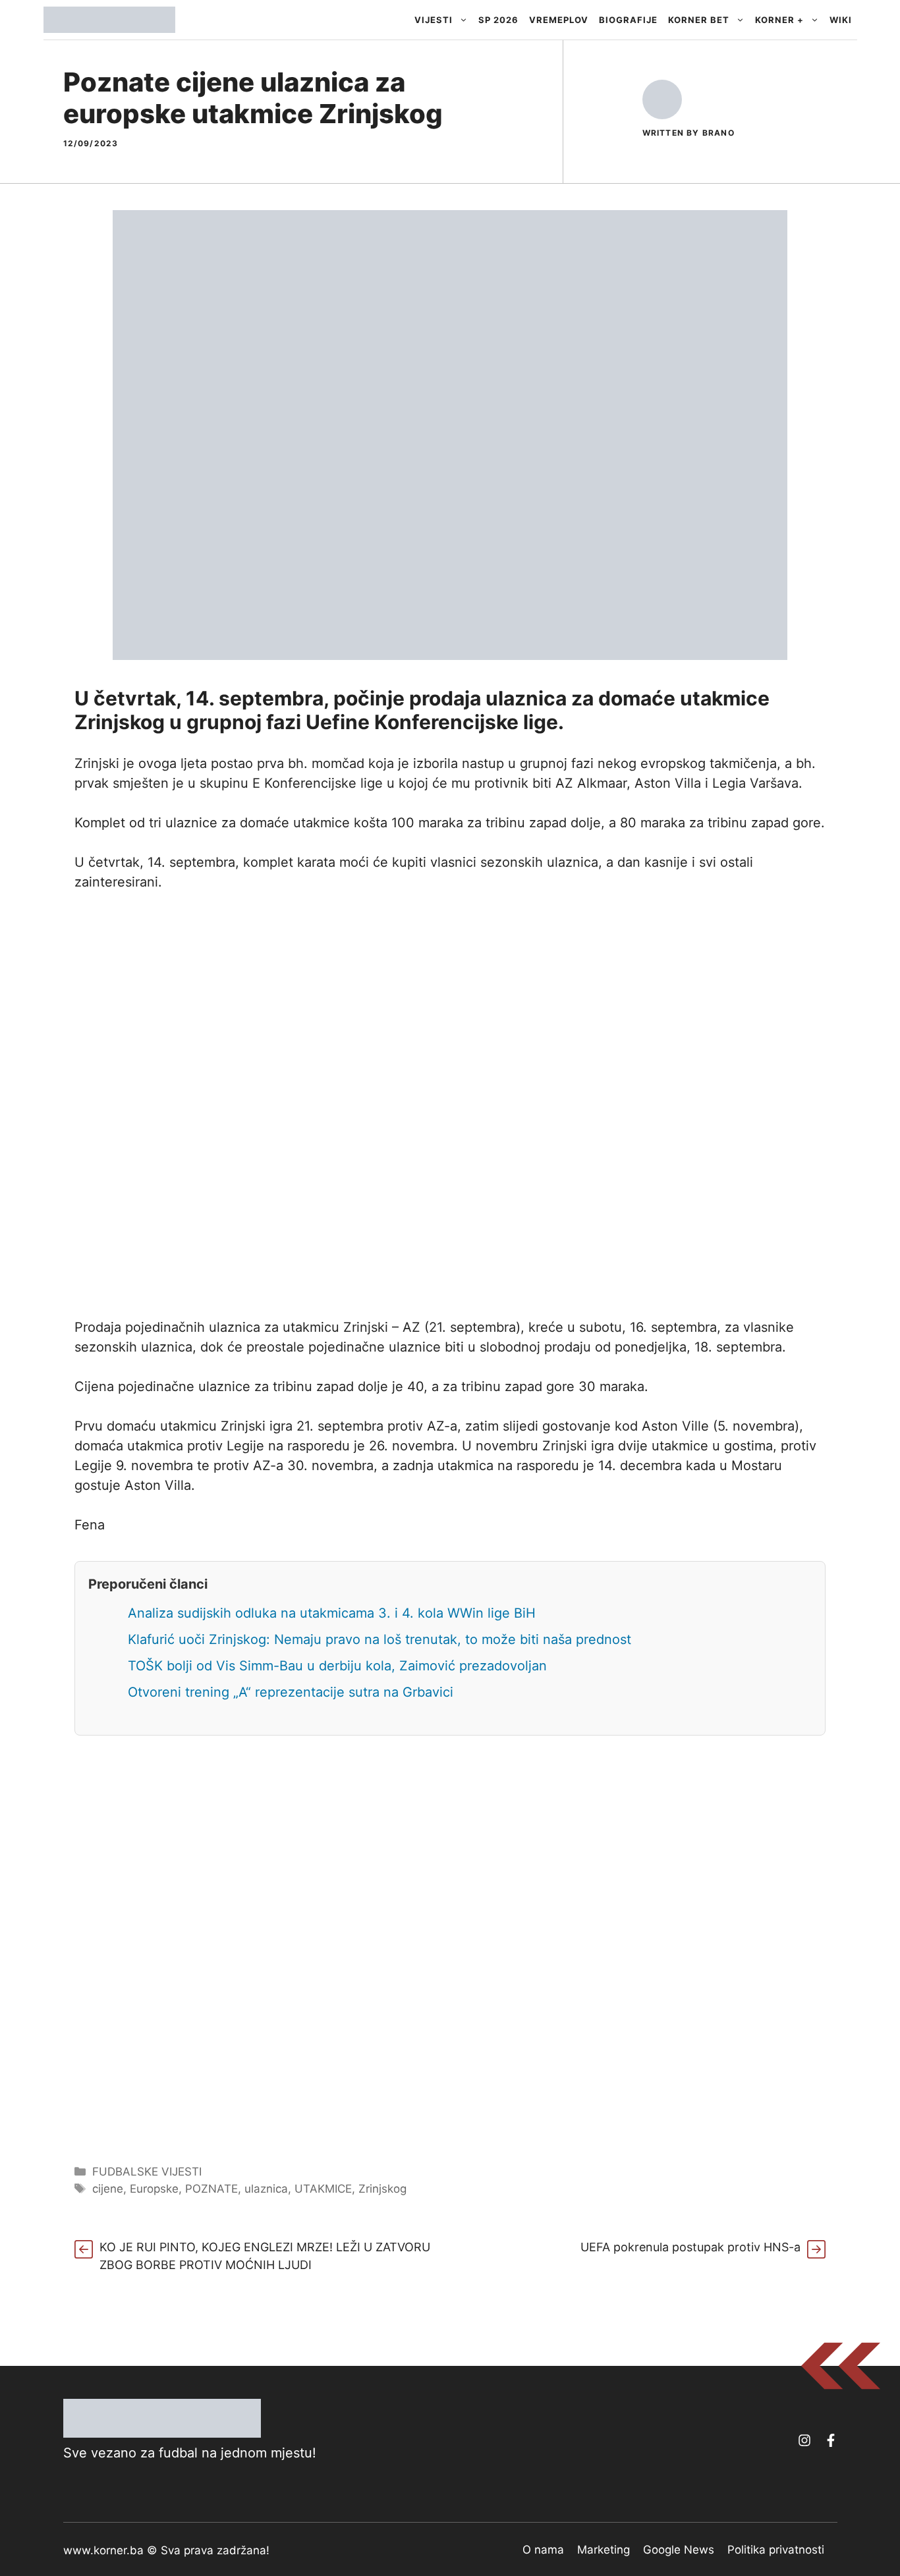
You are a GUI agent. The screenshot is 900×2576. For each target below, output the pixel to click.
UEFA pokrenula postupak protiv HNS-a (690, 2247)
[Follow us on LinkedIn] (831, 2440)
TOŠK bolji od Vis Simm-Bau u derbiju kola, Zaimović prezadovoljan (337, 1666)
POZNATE (211, 2189)
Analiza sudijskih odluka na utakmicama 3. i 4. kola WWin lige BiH (332, 1613)
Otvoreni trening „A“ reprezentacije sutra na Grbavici (291, 1692)
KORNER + (779, 20)
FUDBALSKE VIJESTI (147, 2172)
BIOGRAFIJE (628, 20)
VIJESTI (434, 20)
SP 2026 (498, 20)
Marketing (604, 2550)
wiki (841, 20)
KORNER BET (699, 20)
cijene (108, 2189)
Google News (679, 2550)
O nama (543, 2550)
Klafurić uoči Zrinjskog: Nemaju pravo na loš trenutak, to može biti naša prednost (380, 1639)
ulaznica (266, 2189)
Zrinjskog (382, 2189)
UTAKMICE (323, 2189)
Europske (154, 2189)
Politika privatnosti (776, 2550)
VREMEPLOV (559, 20)
